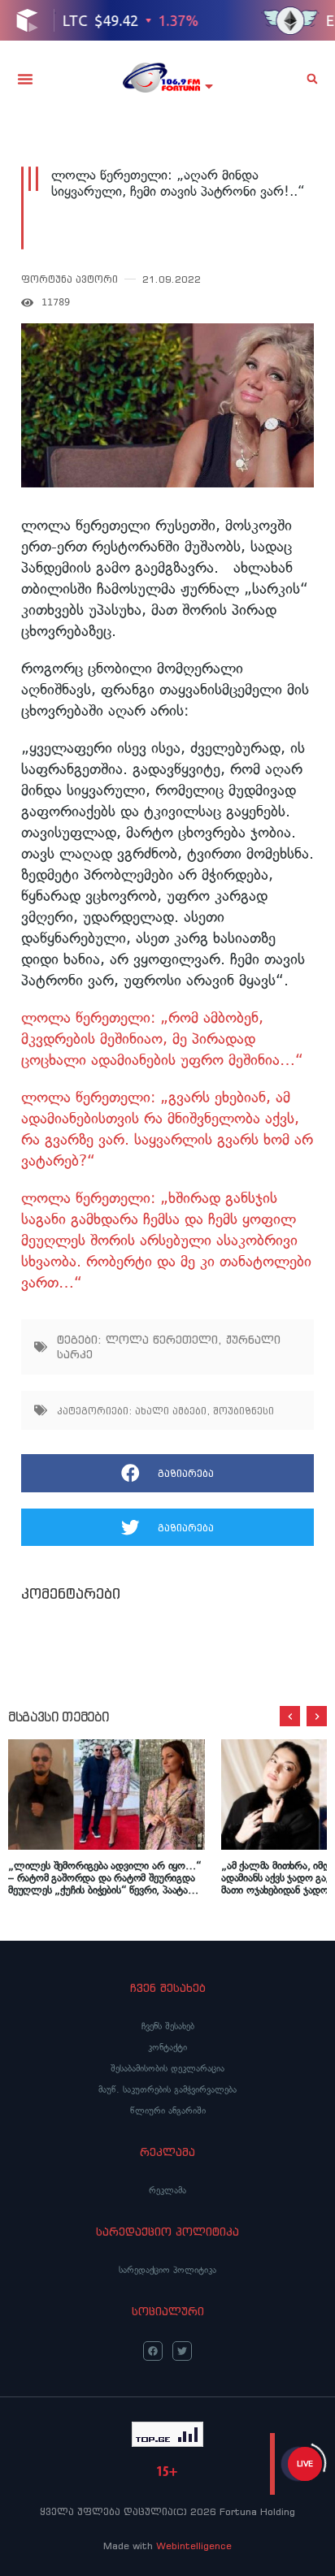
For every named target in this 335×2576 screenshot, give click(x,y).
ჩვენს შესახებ (168, 2026)
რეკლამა (167, 2190)
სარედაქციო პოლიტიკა (167, 2270)
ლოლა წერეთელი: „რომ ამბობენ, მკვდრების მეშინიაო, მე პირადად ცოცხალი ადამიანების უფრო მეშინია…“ (162, 1039)
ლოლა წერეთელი (162, 1340)
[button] (25, 79)
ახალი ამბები (171, 1411)
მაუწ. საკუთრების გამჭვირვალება (167, 2089)
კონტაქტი (167, 2047)
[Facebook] (153, 2351)
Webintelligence (194, 2546)
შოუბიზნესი (244, 1411)
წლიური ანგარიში (168, 2111)
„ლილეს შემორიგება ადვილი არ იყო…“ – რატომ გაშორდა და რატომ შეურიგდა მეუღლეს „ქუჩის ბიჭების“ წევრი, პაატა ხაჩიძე (105, 1878)
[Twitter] (182, 2351)
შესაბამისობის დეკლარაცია (167, 2068)
